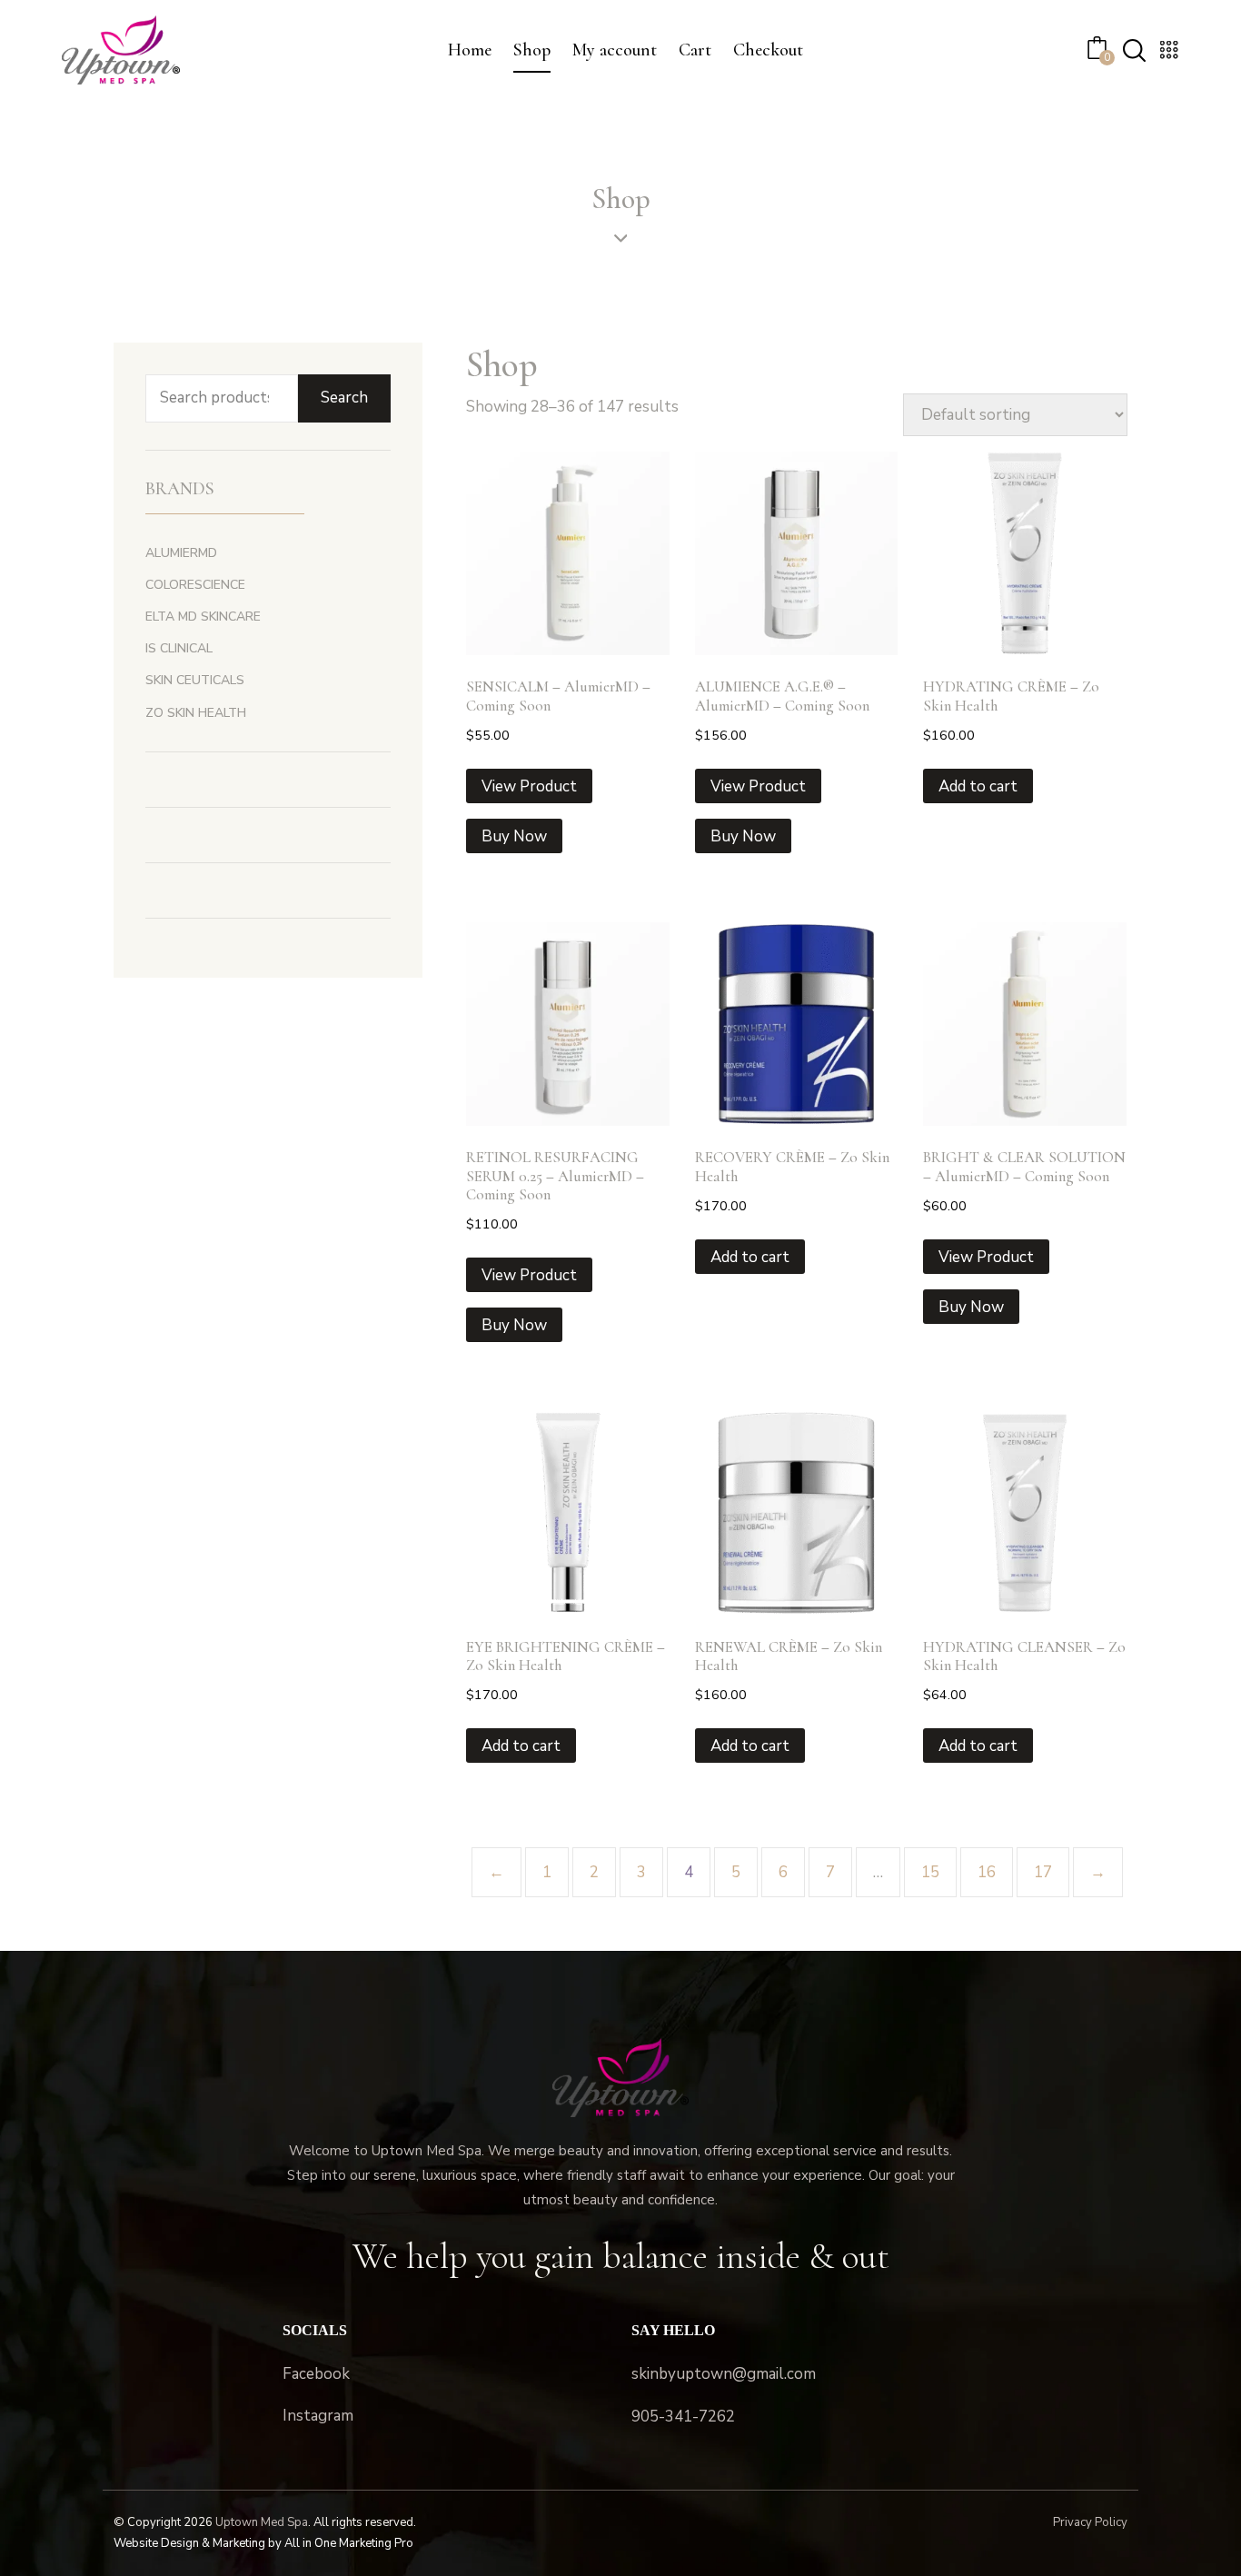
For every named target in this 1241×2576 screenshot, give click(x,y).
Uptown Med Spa (262, 2522)
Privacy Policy (1090, 2522)
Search (344, 398)
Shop (532, 50)
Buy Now (514, 836)
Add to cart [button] (978, 786)
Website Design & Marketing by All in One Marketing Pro (263, 2543)
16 (987, 1872)
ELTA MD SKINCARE (203, 617)
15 (930, 1872)
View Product (529, 786)
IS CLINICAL (179, 648)
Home (470, 50)
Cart (695, 50)
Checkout (768, 50)
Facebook (316, 2374)
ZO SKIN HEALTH (196, 713)
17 (1043, 1872)
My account (615, 50)
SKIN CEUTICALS (195, 680)
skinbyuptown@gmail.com (724, 2374)
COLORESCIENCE (195, 585)
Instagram (318, 2416)
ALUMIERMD (181, 553)
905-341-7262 (683, 2417)
